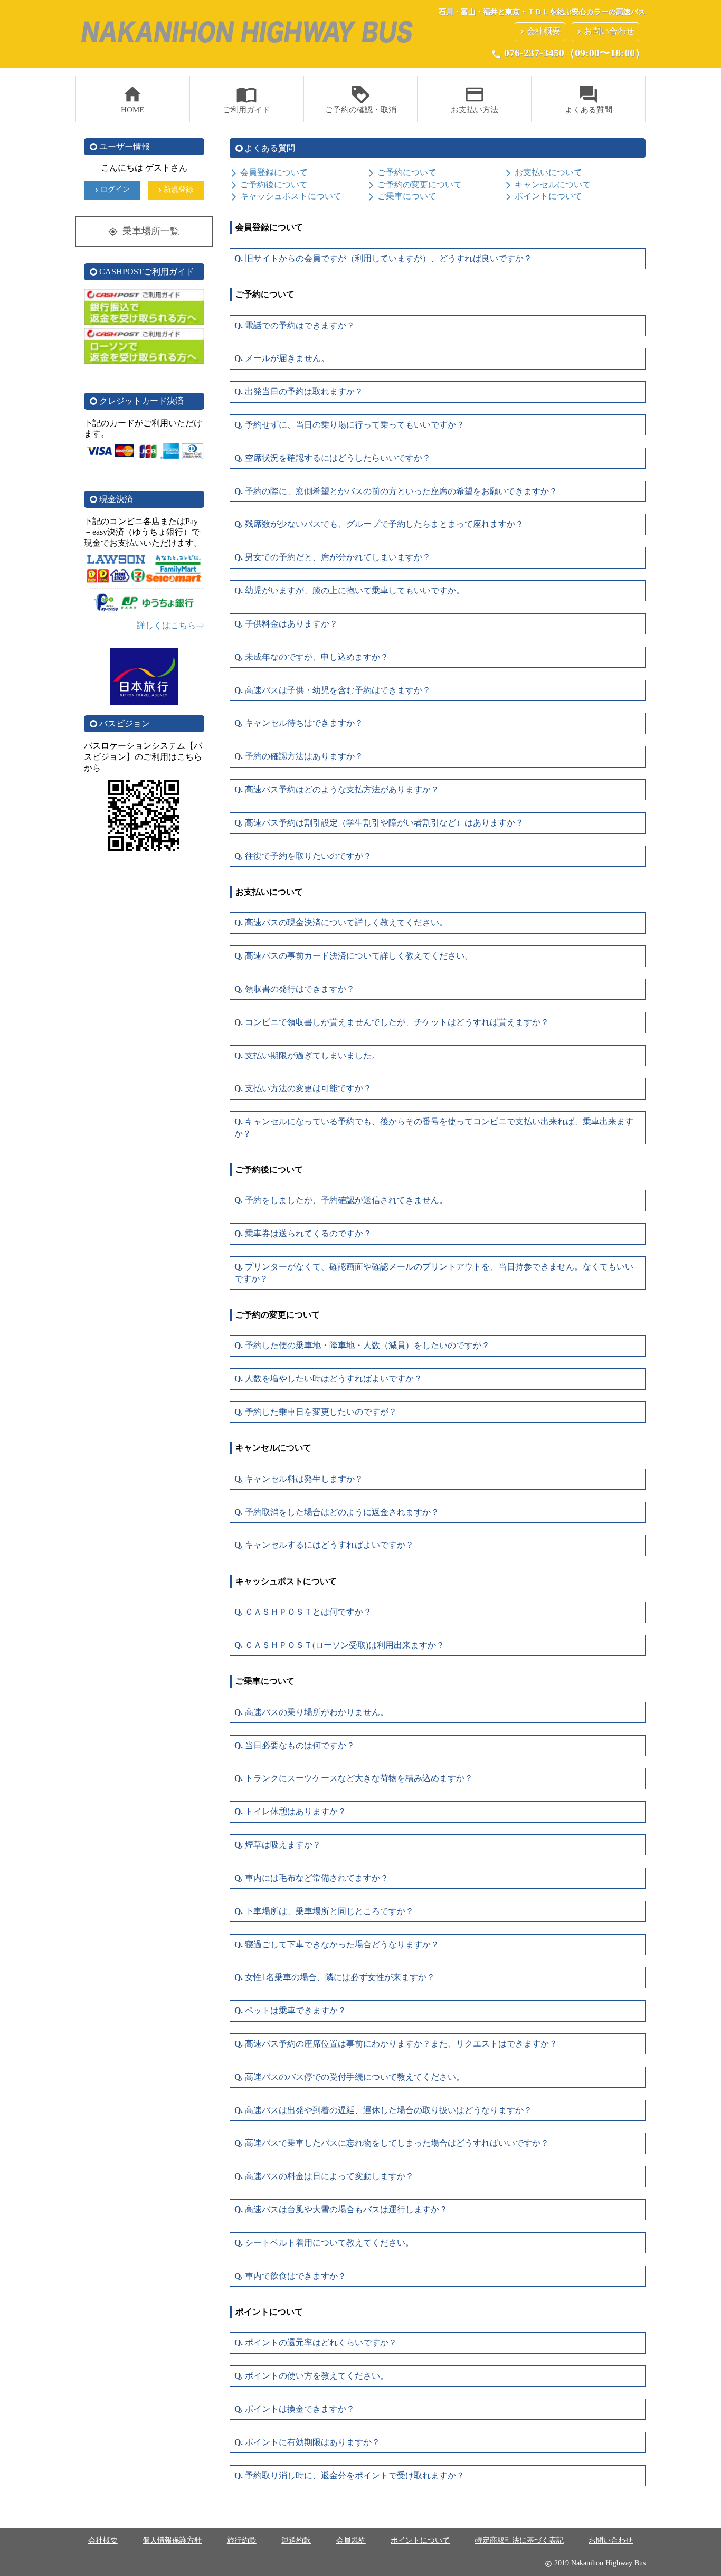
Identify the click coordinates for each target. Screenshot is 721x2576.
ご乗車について (402, 196)
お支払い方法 (475, 99)
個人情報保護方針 (172, 2540)
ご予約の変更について (414, 184)
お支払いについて (543, 172)
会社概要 (539, 31)
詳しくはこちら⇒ (170, 625)
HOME (132, 99)
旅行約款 (242, 2540)
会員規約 (351, 2540)
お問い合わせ (604, 31)
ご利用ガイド (246, 99)
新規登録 (175, 190)
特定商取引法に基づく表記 (519, 2540)
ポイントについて (543, 196)
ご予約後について (269, 184)
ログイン (111, 190)
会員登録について (269, 172)
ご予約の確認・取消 (361, 99)
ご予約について (402, 172)
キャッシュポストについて (286, 196)
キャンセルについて (547, 184)
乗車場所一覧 (144, 231)
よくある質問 (589, 99)
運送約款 (296, 2540)
